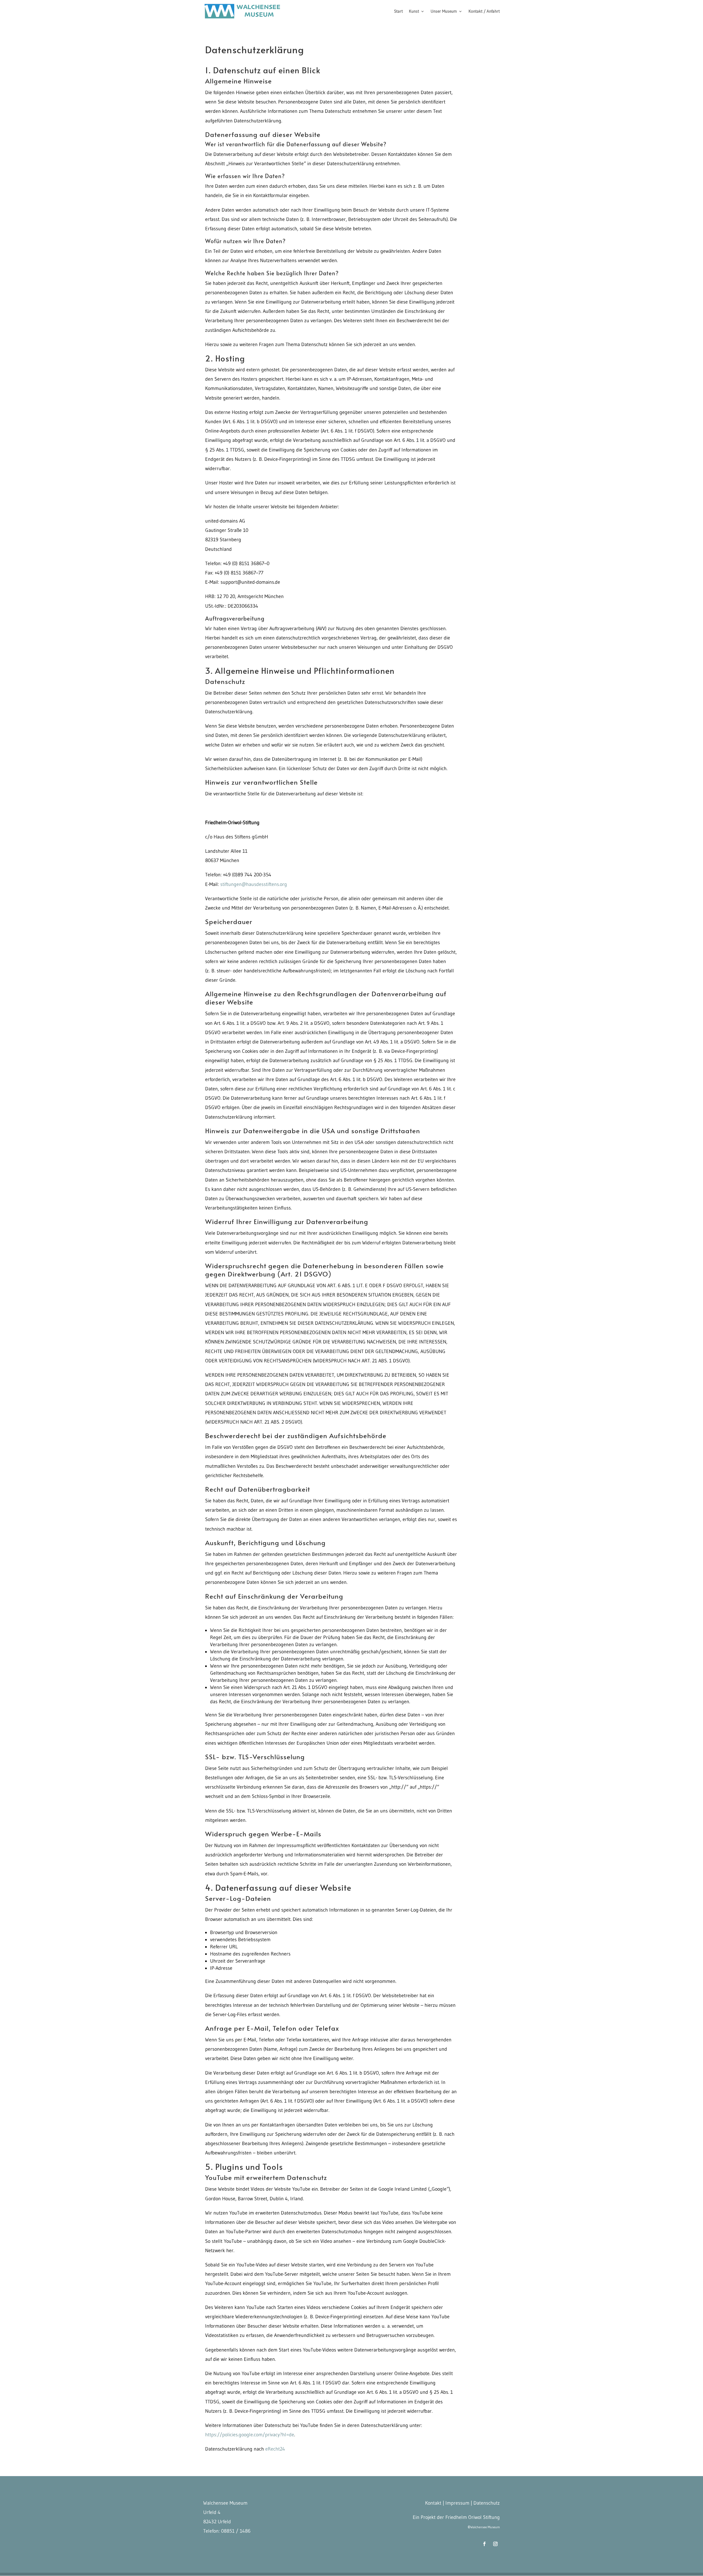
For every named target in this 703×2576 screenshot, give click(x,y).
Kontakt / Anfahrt (484, 12)
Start (398, 12)
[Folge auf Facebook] (484, 2544)
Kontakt (433, 2503)
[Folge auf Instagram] (495, 2544)
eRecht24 (274, 2449)
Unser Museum (444, 12)
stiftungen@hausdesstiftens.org (254, 884)
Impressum (457, 2503)
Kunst (414, 12)
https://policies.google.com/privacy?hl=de (250, 2435)
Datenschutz (487, 2503)
